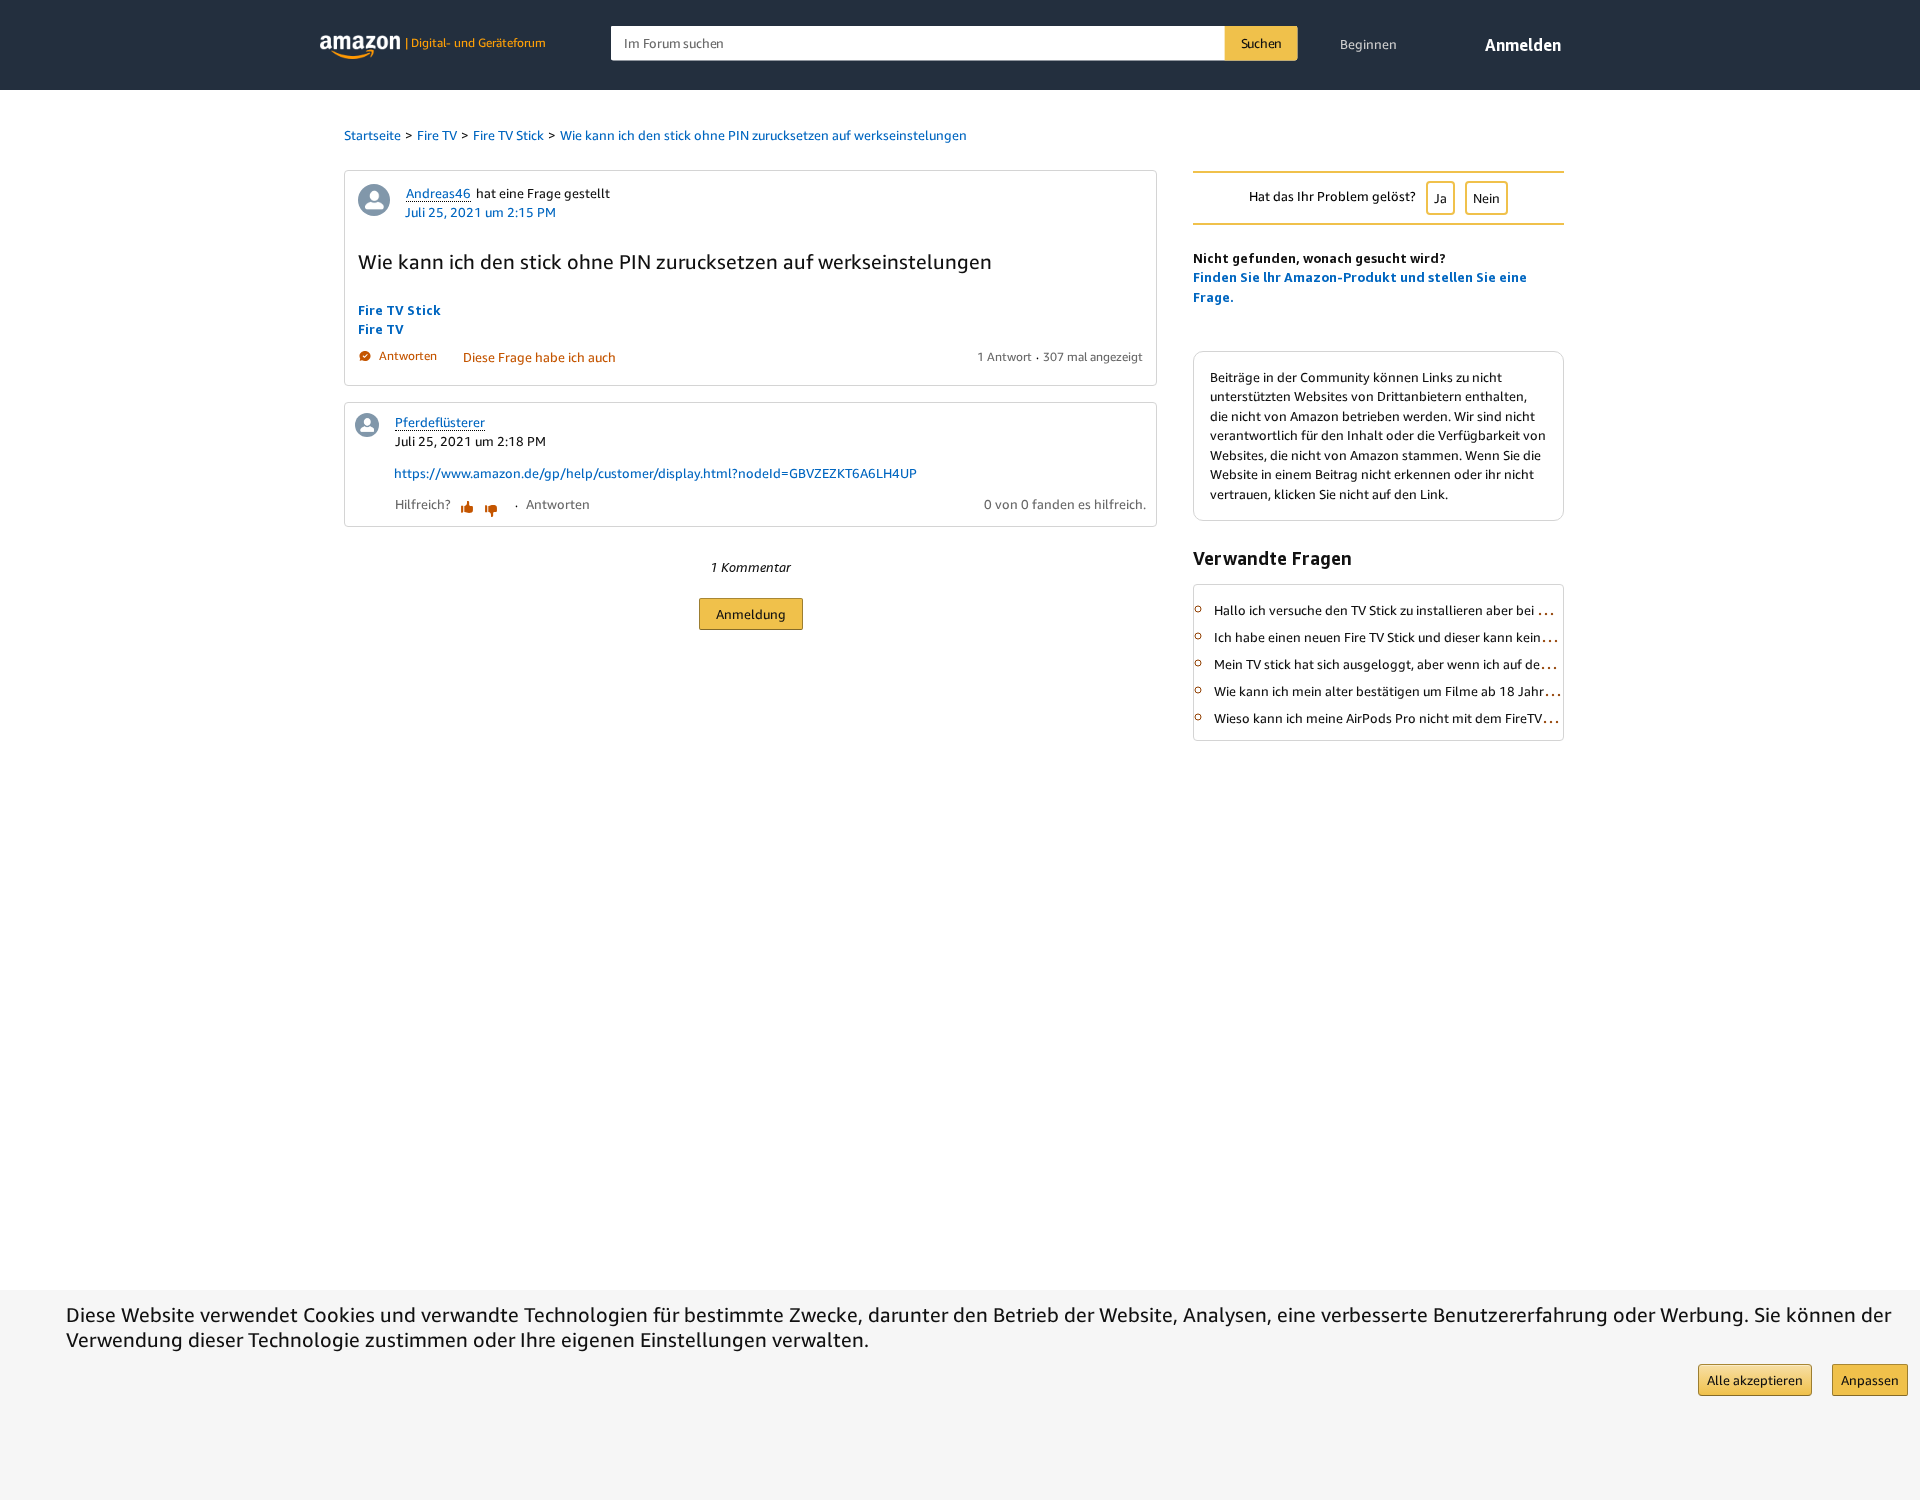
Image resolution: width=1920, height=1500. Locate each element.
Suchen (1262, 43)
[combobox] (954, 43)
